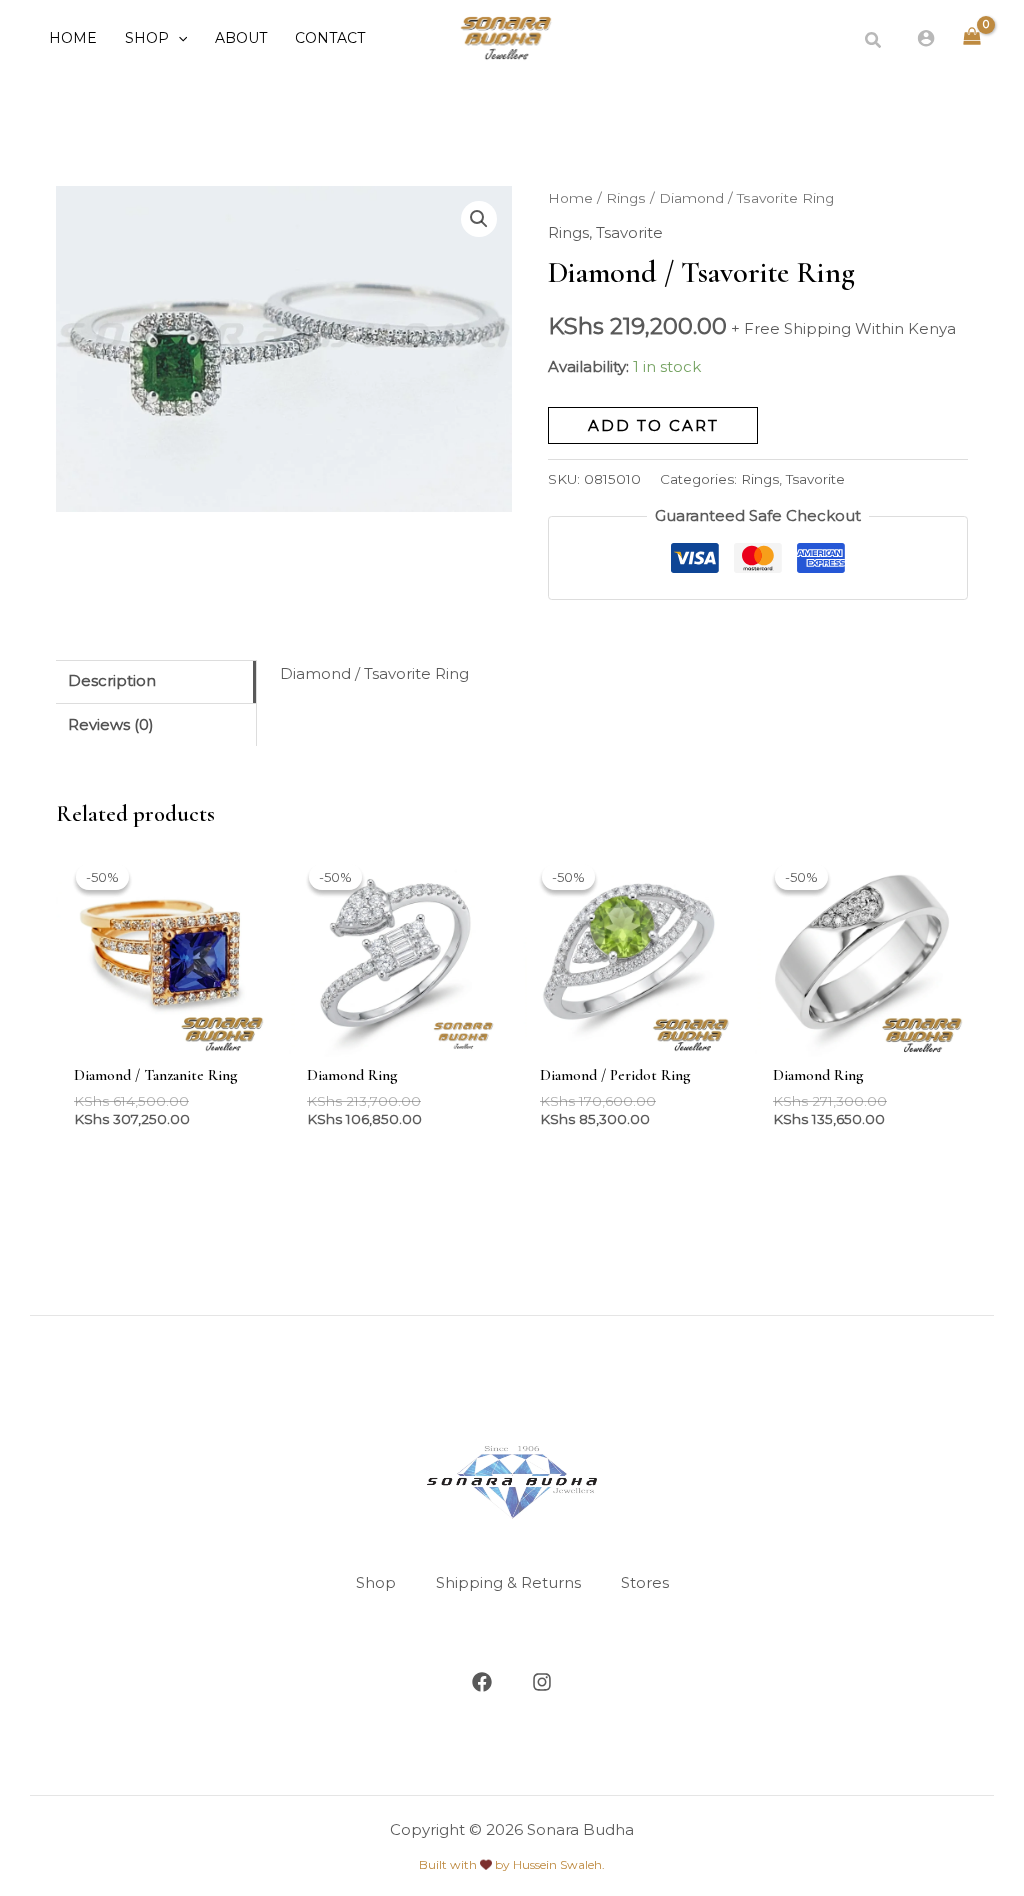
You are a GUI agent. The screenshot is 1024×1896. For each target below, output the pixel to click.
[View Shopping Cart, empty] (972, 37)
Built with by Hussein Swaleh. (512, 1864)
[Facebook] (482, 1682)
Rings (626, 198)
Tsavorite (629, 232)
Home (570, 198)
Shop (376, 1582)
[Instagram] (542, 1682)
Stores (645, 1582)
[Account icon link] (926, 38)
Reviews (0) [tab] (111, 724)
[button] (178, 38)
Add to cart (653, 425)
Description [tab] (112, 680)
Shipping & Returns (508, 1582)
